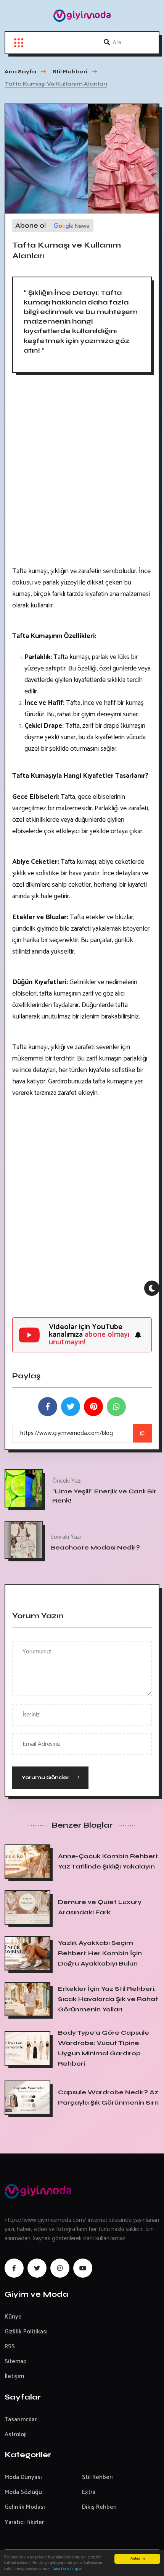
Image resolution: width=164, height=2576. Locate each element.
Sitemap (16, 2361)
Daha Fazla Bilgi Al (67, 2569)
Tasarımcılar (21, 2420)
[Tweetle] (71, 1407)
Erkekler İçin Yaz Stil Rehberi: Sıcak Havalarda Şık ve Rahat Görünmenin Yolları (108, 1999)
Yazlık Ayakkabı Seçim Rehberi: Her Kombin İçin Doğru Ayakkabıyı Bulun (100, 1953)
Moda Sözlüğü (23, 2492)
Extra (89, 2492)
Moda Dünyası (23, 2477)
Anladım (137, 2559)
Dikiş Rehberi (99, 2507)
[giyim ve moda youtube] (83, 2268)
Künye (13, 2317)
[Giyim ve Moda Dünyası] (82, 16)
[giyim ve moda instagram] (60, 2268)
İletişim (14, 2376)
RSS (10, 2347)
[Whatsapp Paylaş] (116, 1407)
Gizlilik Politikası (26, 2332)
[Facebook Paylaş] (48, 1407)
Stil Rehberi (97, 2477)
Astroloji (16, 2434)
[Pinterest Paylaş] (93, 1407)
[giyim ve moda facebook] (14, 2268)
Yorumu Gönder (46, 1777)
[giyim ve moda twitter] (37, 2268)
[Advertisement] (82, 473)
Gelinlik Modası (25, 2507)
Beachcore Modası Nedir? (95, 1547)
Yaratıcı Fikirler (24, 2522)
